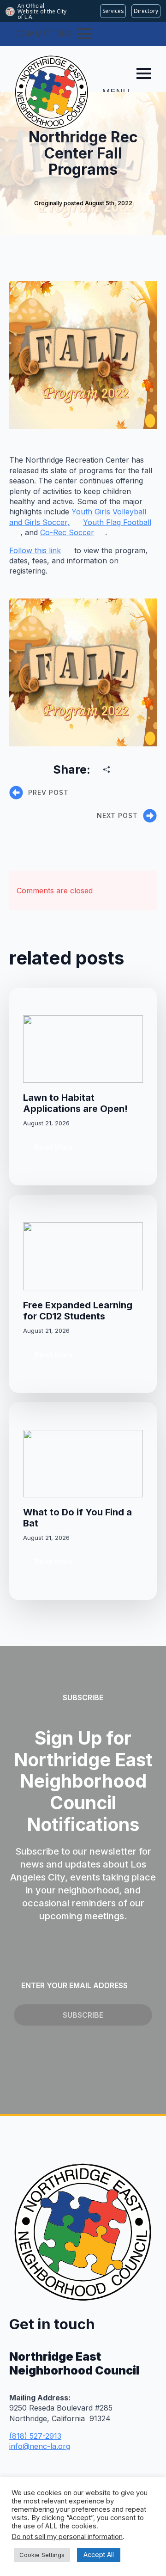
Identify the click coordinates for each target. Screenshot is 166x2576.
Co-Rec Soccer (67, 532)
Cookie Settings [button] (42, 2555)
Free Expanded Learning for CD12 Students (78, 1311)
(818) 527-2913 (35, 2436)
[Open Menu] (84, 34)
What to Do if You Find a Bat (77, 1518)
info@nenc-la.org (40, 2446)
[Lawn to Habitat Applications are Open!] (83, 1049)
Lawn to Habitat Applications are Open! (75, 1103)
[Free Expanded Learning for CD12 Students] (83, 1256)
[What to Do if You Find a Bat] (83, 1464)
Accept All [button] (99, 2555)
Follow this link (35, 550)
